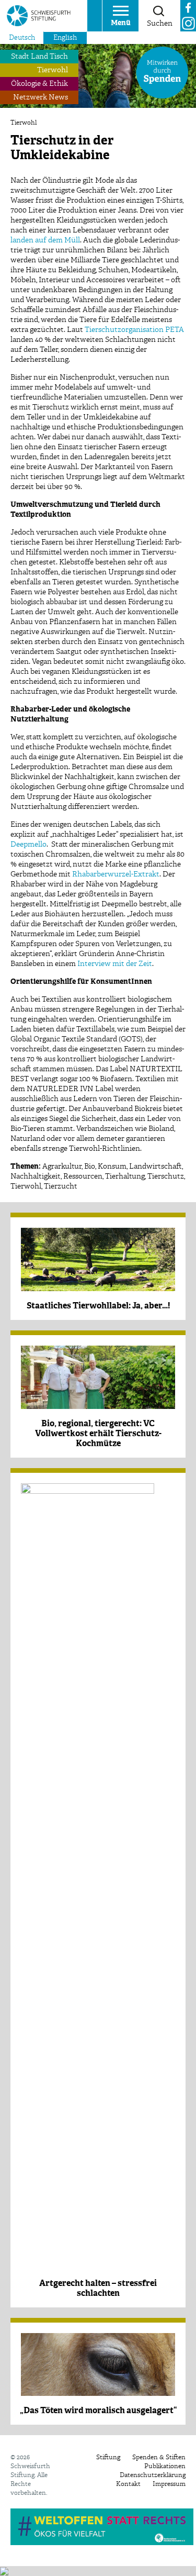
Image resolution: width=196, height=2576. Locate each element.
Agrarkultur (62, 1167)
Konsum (112, 1167)
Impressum (169, 2484)
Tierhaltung (125, 1176)
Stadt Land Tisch (39, 57)
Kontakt (128, 2484)
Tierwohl (53, 70)
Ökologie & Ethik (39, 84)
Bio (90, 1167)
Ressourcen (83, 1176)
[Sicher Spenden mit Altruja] (4, 2571)
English (65, 38)
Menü (121, 23)
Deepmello (28, 845)
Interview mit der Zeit (115, 964)
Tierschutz (166, 1176)
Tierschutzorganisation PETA (134, 330)
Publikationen (165, 2467)
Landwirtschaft (155, 1167)
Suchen (160, 24)
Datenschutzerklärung (153, 2475)
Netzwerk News (41, 97)
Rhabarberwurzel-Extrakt (116, 874)
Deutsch (22, 38)
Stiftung (108, 2458)
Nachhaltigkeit (36, 1176)
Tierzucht (61, 1186)
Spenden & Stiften (159, 2458)
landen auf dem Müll (45, 240)
